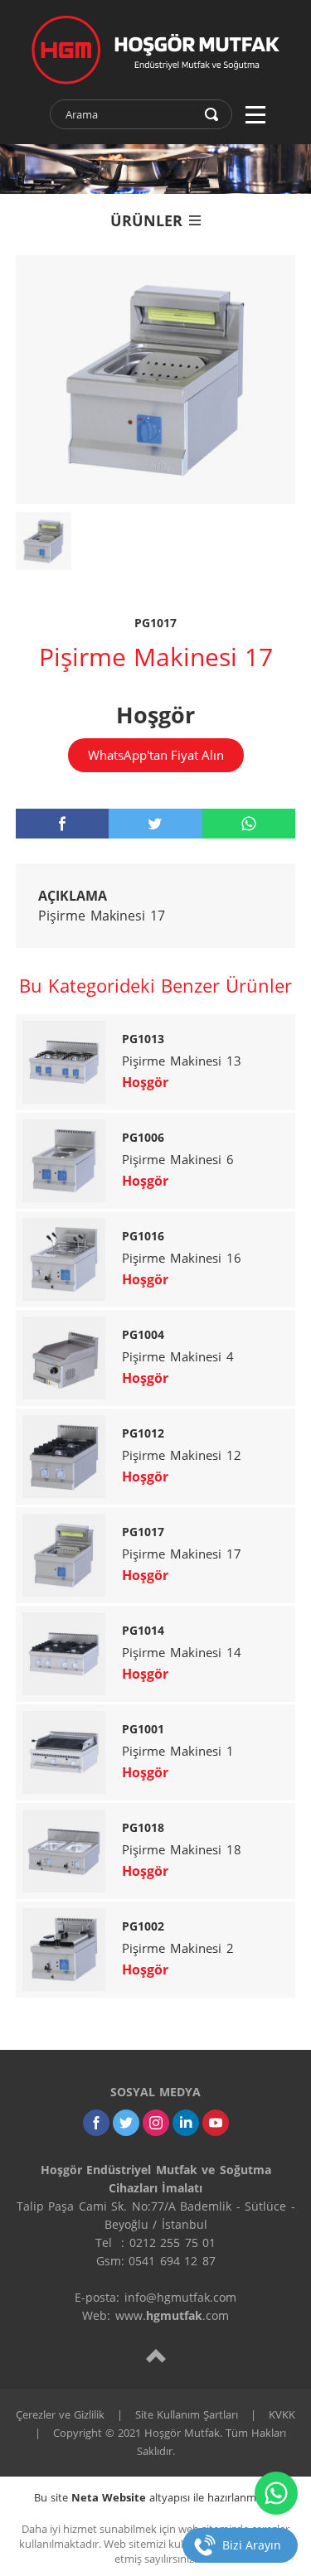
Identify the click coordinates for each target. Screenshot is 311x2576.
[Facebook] (96, 2123)
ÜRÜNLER (146, 220)
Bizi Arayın (252, 2545)
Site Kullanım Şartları (187, 2414)
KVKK (282, 2414)
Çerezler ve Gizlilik (60, 2414)
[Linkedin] (186, 2123)
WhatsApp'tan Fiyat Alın (156, 755)
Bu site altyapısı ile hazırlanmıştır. (155, 2497)
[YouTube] (216, 2123)
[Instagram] (156, 2123)
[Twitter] (126, 2123)
